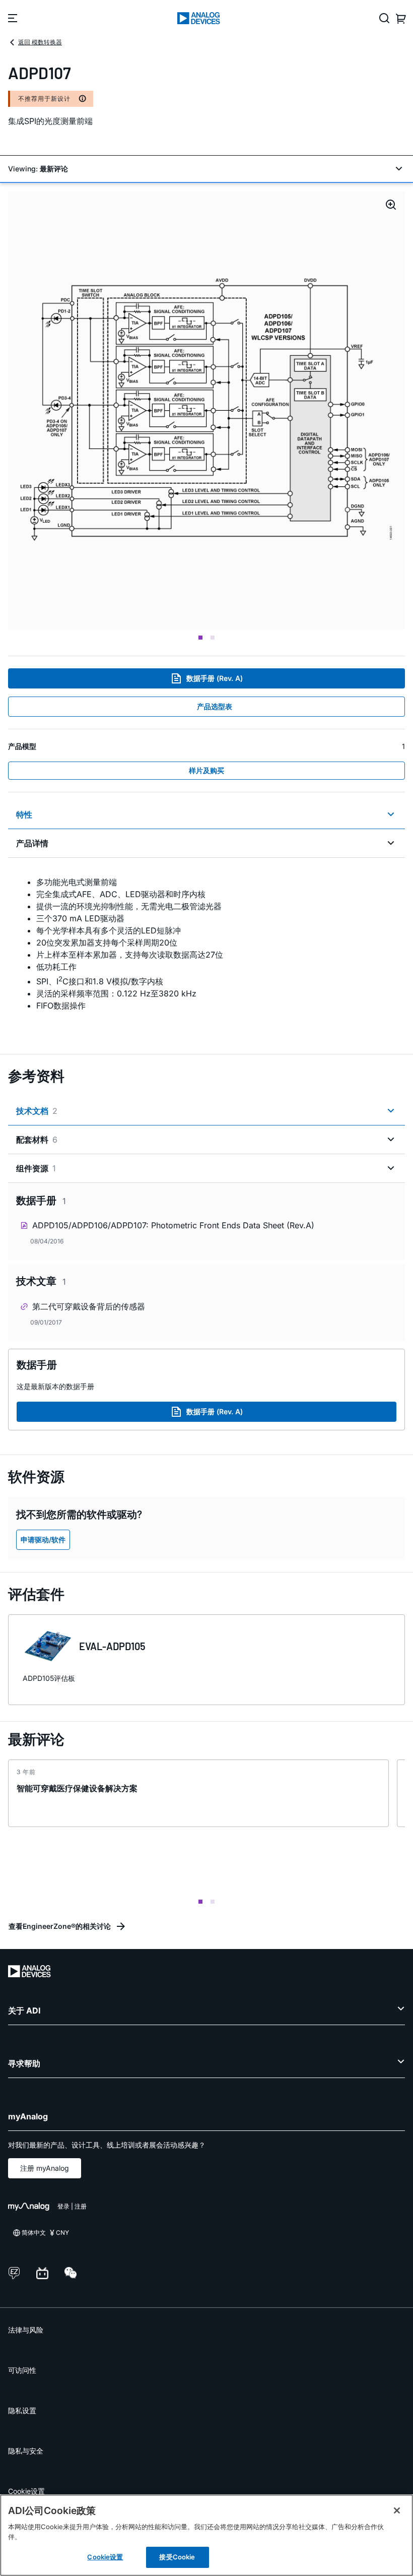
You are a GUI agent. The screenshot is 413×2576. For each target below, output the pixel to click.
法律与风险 (26, 2330)
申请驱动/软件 (43, 1540)
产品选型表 (215, 706)
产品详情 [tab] (32, 843)
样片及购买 (206, 770)
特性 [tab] (24, 814)
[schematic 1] (206, 410)
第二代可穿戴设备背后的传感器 (89, 1306)
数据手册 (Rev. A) (215, 678)
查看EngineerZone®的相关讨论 (60, 1926)
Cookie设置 (26, 2491)
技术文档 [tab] (37, 1111)
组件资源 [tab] (36, 1168)
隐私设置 (22, 2410)
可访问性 (22, 2370)
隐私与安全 (26, 2451)
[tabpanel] (206, 950)
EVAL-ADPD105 (112, 1646)
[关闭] (397, 2510)
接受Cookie (177, 2557)
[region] (206, 2535)
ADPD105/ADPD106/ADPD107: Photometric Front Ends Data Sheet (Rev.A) (173, 1225)
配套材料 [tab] (37, 1140)
